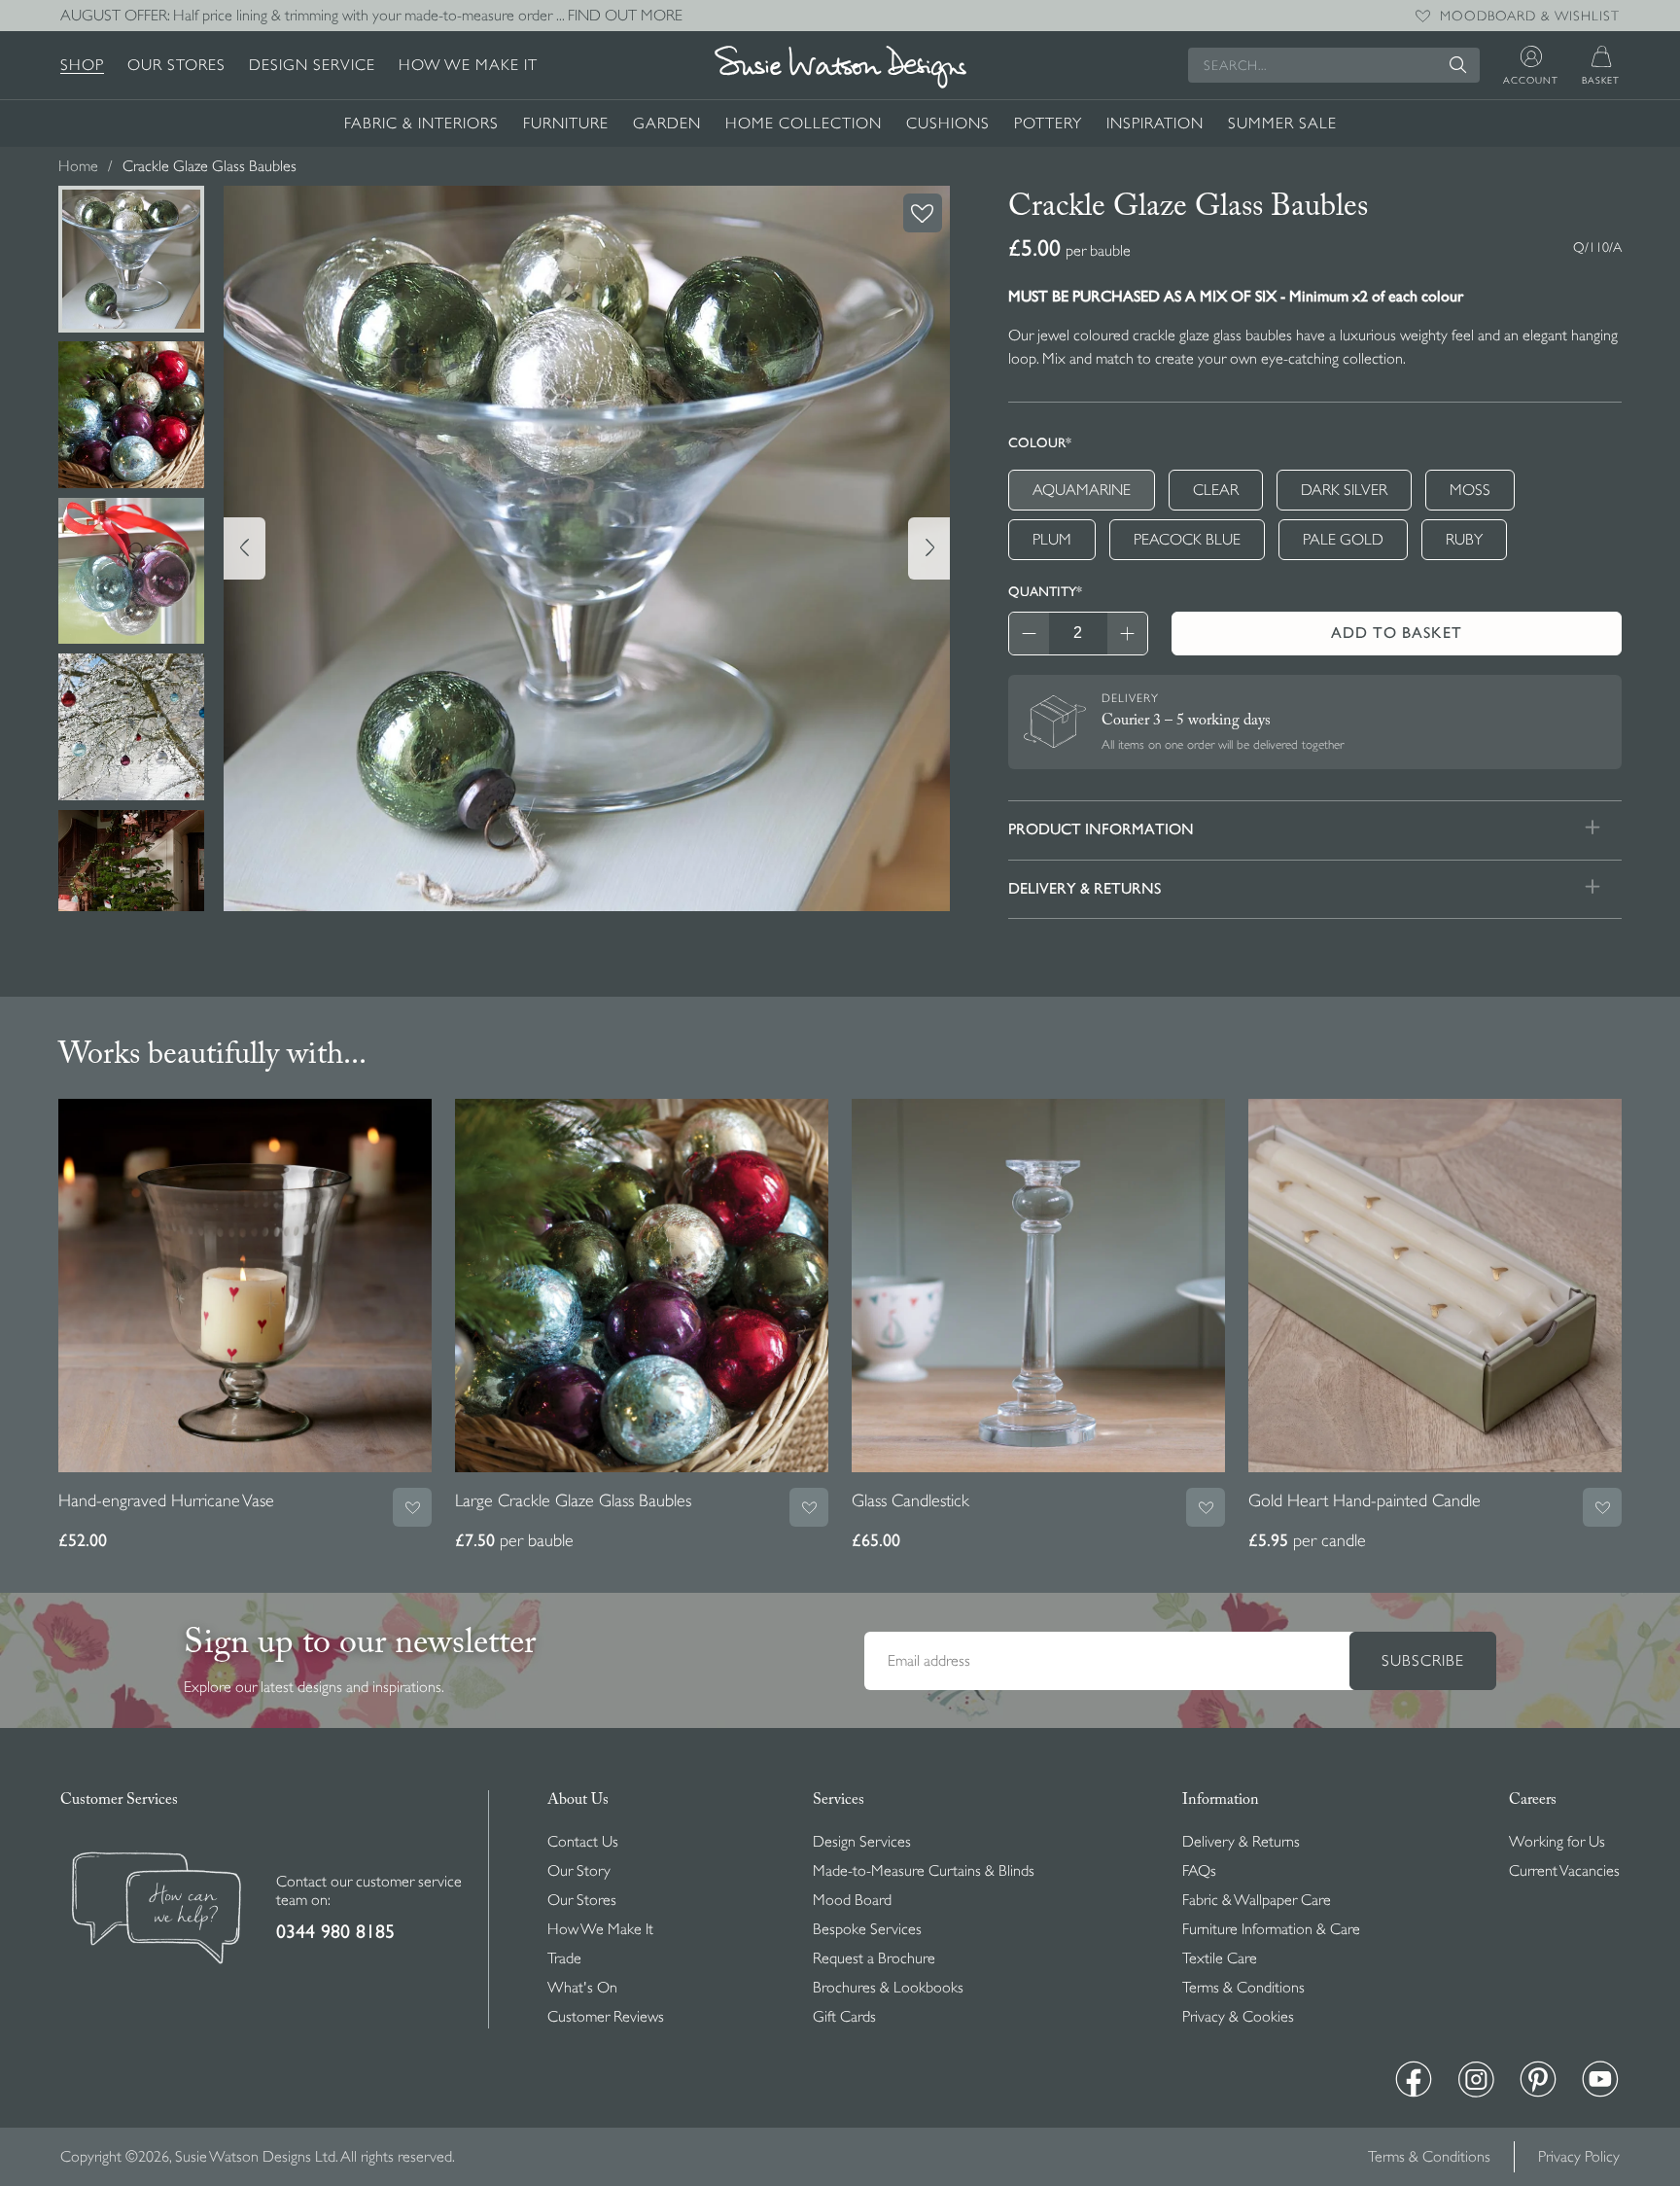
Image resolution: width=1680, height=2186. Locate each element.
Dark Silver (1344, 490)
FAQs (1199, 1871)
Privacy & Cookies (1238, 2017)
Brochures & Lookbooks (888, 1988)
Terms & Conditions (1243, 1988)
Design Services (862, 1842)
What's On (582, 1988)
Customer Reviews (606, 2017)
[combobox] (1334, 65)
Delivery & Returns (1241, 1842)
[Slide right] (929, 548)
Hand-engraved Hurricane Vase (166, 1500)
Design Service (312, 65)
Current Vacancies (1564, 1871)
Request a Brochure (874, 1958)
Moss (1470, 490)
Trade (564, 1958)
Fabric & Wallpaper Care (1257, 1900)
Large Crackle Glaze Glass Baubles (573, 1500)
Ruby (1464, 540)
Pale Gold (1343, 540)
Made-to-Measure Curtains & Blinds (924, 1871)
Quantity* (1045, 591)
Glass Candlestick (910, 1500)
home (78, 166)
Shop (82, 65)
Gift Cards (844, 2017)
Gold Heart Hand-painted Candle (1365, 1500)
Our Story (579, 1871)
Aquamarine (1082, 490)
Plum (1052, 540)
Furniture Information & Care (1271, 1929)
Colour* (1040, 442)
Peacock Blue (1187, 540)
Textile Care (1220, 1958)
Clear (1216, 490)
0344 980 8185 (335, 1932)
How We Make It (468, 65)
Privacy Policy (1579, 2157)
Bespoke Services (867, 1929)
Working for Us (1557, 1842)
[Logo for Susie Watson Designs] (840, 67)
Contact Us (583, 1842)
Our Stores (176, 65)
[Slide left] (245, 548)
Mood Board (852, 1900)
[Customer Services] (157, 1910)
